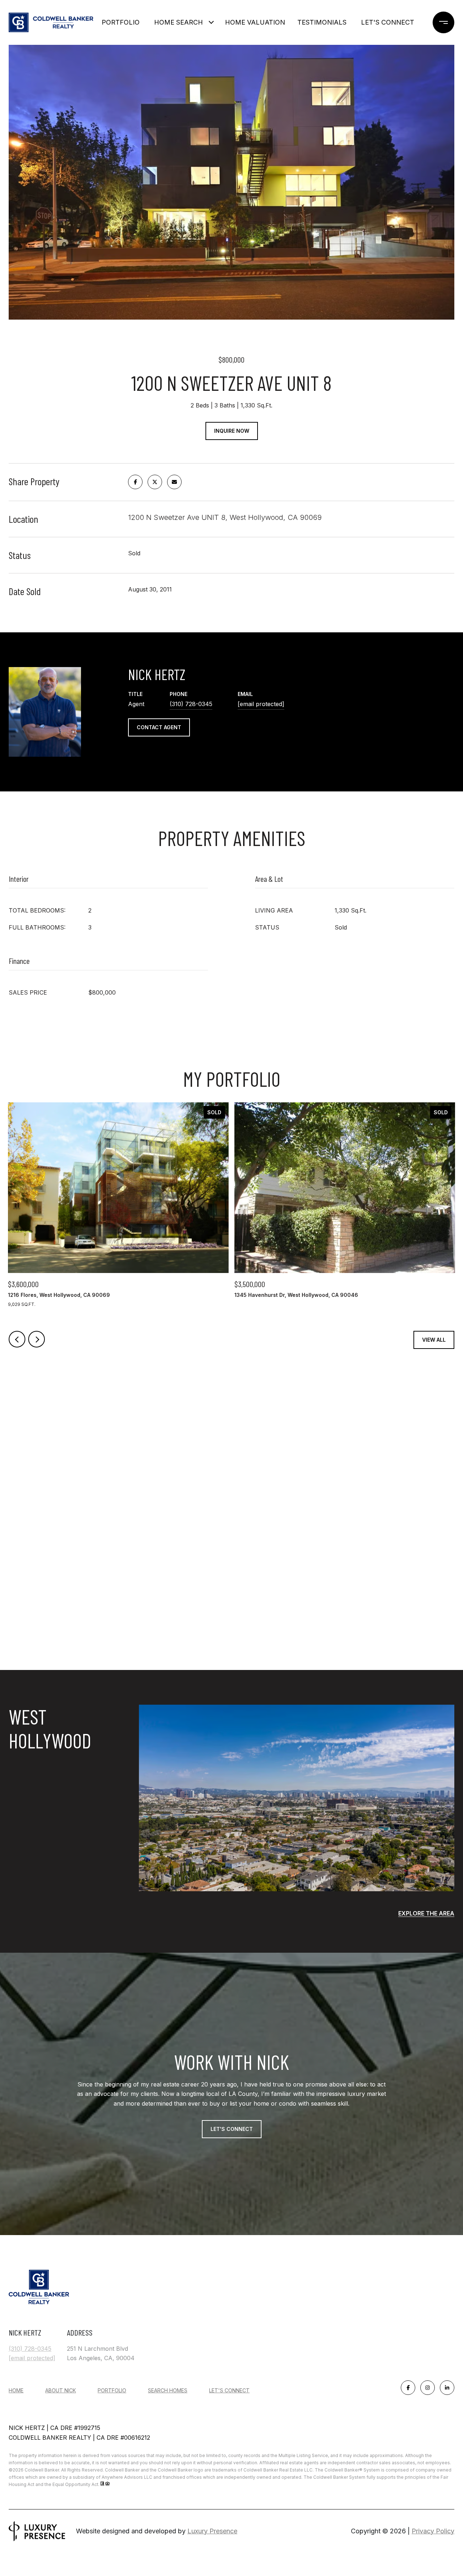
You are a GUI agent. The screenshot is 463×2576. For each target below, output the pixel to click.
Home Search (179, 22)
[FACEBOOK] (408, 2388)
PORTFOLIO (112, 2390)
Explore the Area (426, 1913)
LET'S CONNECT (229, 2391)
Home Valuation (255, 22)
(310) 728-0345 (191, 704)
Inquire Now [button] (232, 431)
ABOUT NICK (61, 2390)
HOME (16, 2390)
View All (434, 1340)
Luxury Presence (212, 2531)
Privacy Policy (433, 2531)
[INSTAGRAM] (428, 2388)
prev (17, 1339)
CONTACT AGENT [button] (159, 727)
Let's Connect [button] (232, 2129)
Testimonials (322, 22)
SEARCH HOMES (168, 2390)
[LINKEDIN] (447, 2388)
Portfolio (121, 22)
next (37, 1339)
